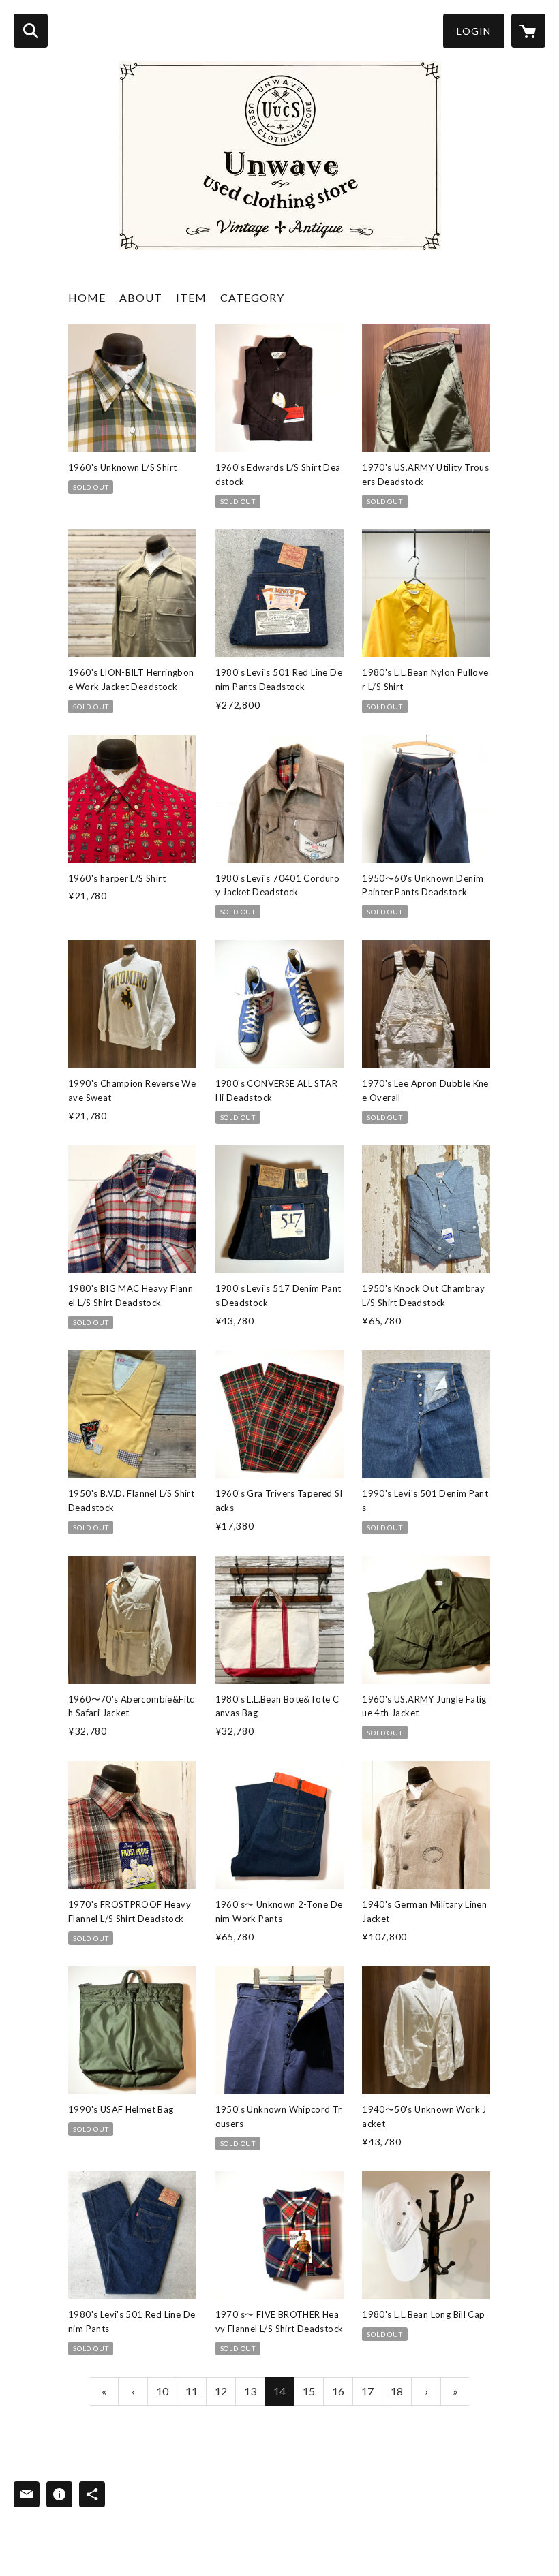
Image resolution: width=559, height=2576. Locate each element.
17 (367, 2391)
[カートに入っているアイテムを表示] (528, 31)
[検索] (31, 31)
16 (338, 2391)
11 (192, 2391)
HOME (87, 297)
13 (250, 2391)
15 (309, 2391)
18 (397, 2391)
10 (162, 2391)
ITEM (191, 297)
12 (221, 2391)
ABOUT (141, 297)
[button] (474, 31)
